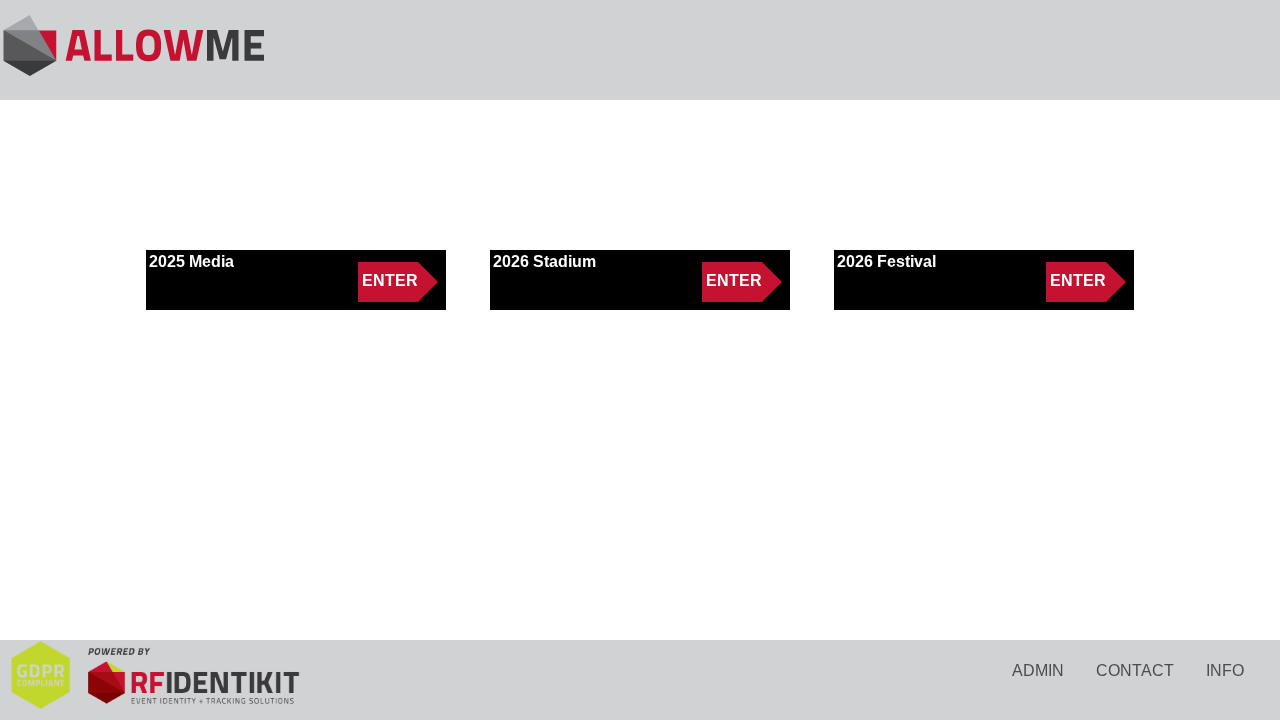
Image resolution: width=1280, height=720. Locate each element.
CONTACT (1135, 670)
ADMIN (1038, 670)
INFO (1225, 670)
